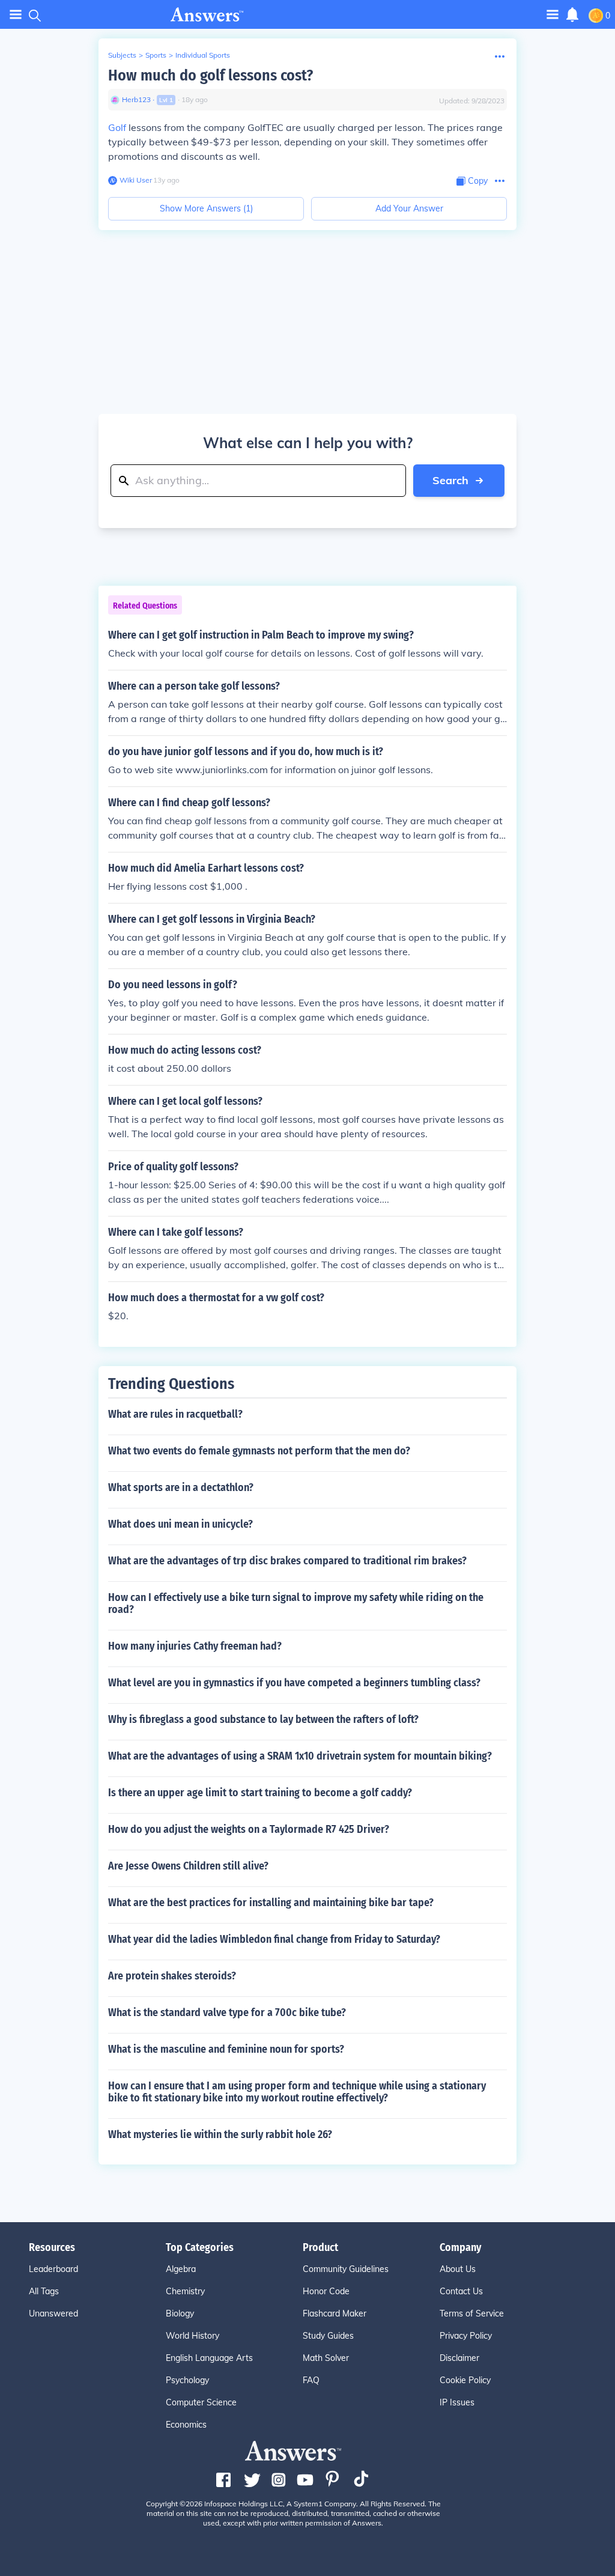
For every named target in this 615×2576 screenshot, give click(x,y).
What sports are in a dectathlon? (181, 1487)
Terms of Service (472, 2313)
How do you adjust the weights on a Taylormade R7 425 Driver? (249, 1829)
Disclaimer (459, 2358)
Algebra (181, 2269)
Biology (180, 2313)
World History (192, 2336)
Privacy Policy (466, 2336)
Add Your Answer (409, 208)
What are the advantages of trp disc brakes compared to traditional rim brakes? (287, 1561)
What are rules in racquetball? (175, 1414)
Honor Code (326, 2291)
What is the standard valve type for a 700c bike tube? (227, 2012)
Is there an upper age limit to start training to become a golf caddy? (260, 1793)
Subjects (122, 55)
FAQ (311, 2380)
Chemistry (185, 2291)
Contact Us (461, 2291)
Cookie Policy (465, 2380)
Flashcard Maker (335, 2313)
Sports (156, 55)
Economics (186, 2425)
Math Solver (326, 2358)
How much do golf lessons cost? (211, 75)
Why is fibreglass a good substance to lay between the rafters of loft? (263, 1719)
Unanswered (53, 2313)
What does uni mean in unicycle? (180, 1524)
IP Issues (457, 2402)
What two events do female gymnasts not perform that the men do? (259, 1451)
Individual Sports (203, 55)
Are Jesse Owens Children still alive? (188, 1866)
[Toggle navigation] (16, 15)
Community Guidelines (346, 2269)
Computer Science (201, 2402)
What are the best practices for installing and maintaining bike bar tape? (271, 1903)
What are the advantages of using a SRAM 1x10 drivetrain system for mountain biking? (300, 1756)
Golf (117, 127)
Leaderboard (53, 2269)
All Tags (44, 2291)
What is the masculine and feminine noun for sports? (226, 2049)
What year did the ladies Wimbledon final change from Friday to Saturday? (274, 1939)
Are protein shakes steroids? (172, 1976)
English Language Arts (209, 2358)
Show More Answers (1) (206, 208)
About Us (458, 2269)
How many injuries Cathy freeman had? (195, 1646)
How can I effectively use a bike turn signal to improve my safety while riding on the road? (296, 1603)
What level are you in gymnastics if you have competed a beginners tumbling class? (294, 1683)
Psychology (187, 2380)
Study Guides (328, 2336)
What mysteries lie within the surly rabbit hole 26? (220, 2134)
